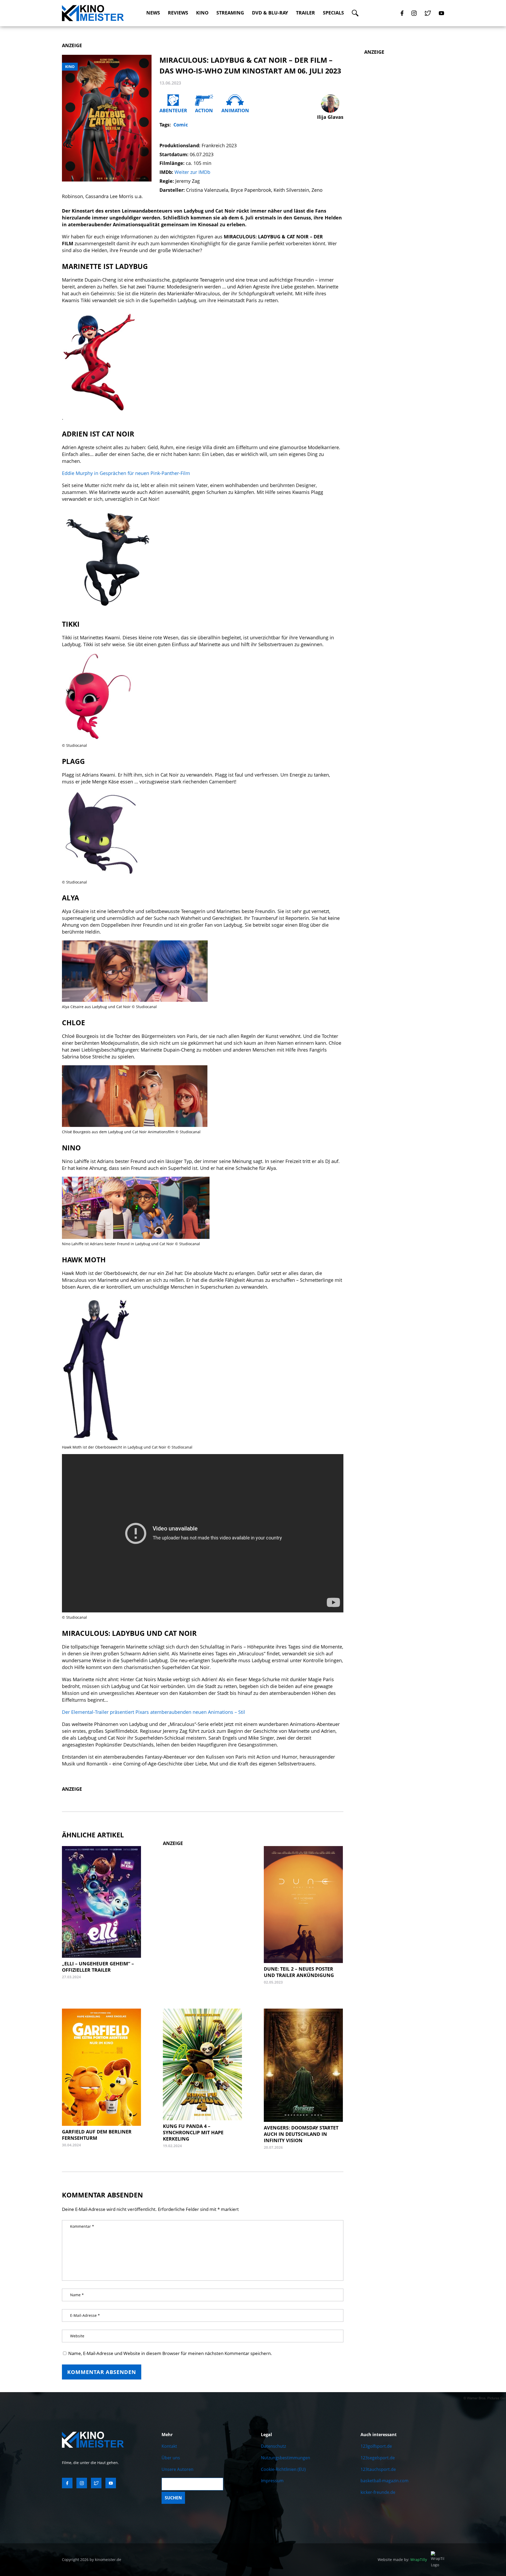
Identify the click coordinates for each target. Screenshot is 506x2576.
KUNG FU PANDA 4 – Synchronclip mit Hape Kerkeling (193, 2132)
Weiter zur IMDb (192, 172)
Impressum (272, 2481)
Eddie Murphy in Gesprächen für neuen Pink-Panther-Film (126, 473)
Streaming (230, 13)
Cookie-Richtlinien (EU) (283, 2469)
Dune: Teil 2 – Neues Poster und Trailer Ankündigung (299, 1972)
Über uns (171, 2458)
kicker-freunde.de (378, 2492)
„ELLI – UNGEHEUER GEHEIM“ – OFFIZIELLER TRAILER (98, 1967)
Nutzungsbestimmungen (286, 2458)
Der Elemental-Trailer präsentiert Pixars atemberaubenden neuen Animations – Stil (154, 1712)
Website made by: (402, 2560)
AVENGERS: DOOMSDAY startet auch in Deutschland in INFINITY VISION (301, 2134)
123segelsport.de (378, 2458)
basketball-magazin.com (385, 2481)
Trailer (305, 13)
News (153, 13)
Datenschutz (273, 2446)
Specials (333, 13)
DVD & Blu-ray (270, 13)
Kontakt (169, 2446)
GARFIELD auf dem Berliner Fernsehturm (97, 2135)
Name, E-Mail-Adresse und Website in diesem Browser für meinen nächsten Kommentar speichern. (170, 2353)
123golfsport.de (376, 2446)
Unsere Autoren (177, 2469)
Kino (202, 13)
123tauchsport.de (378, 2469)
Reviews (178, 13)
